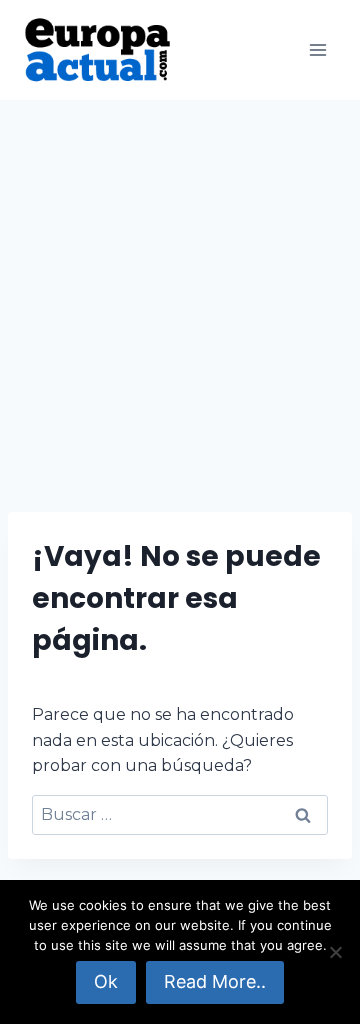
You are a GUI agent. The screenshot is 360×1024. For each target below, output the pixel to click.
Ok (106, 981)
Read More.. (215, 981)
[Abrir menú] (317, 49)
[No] (335, 952)
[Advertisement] (180, 290)
